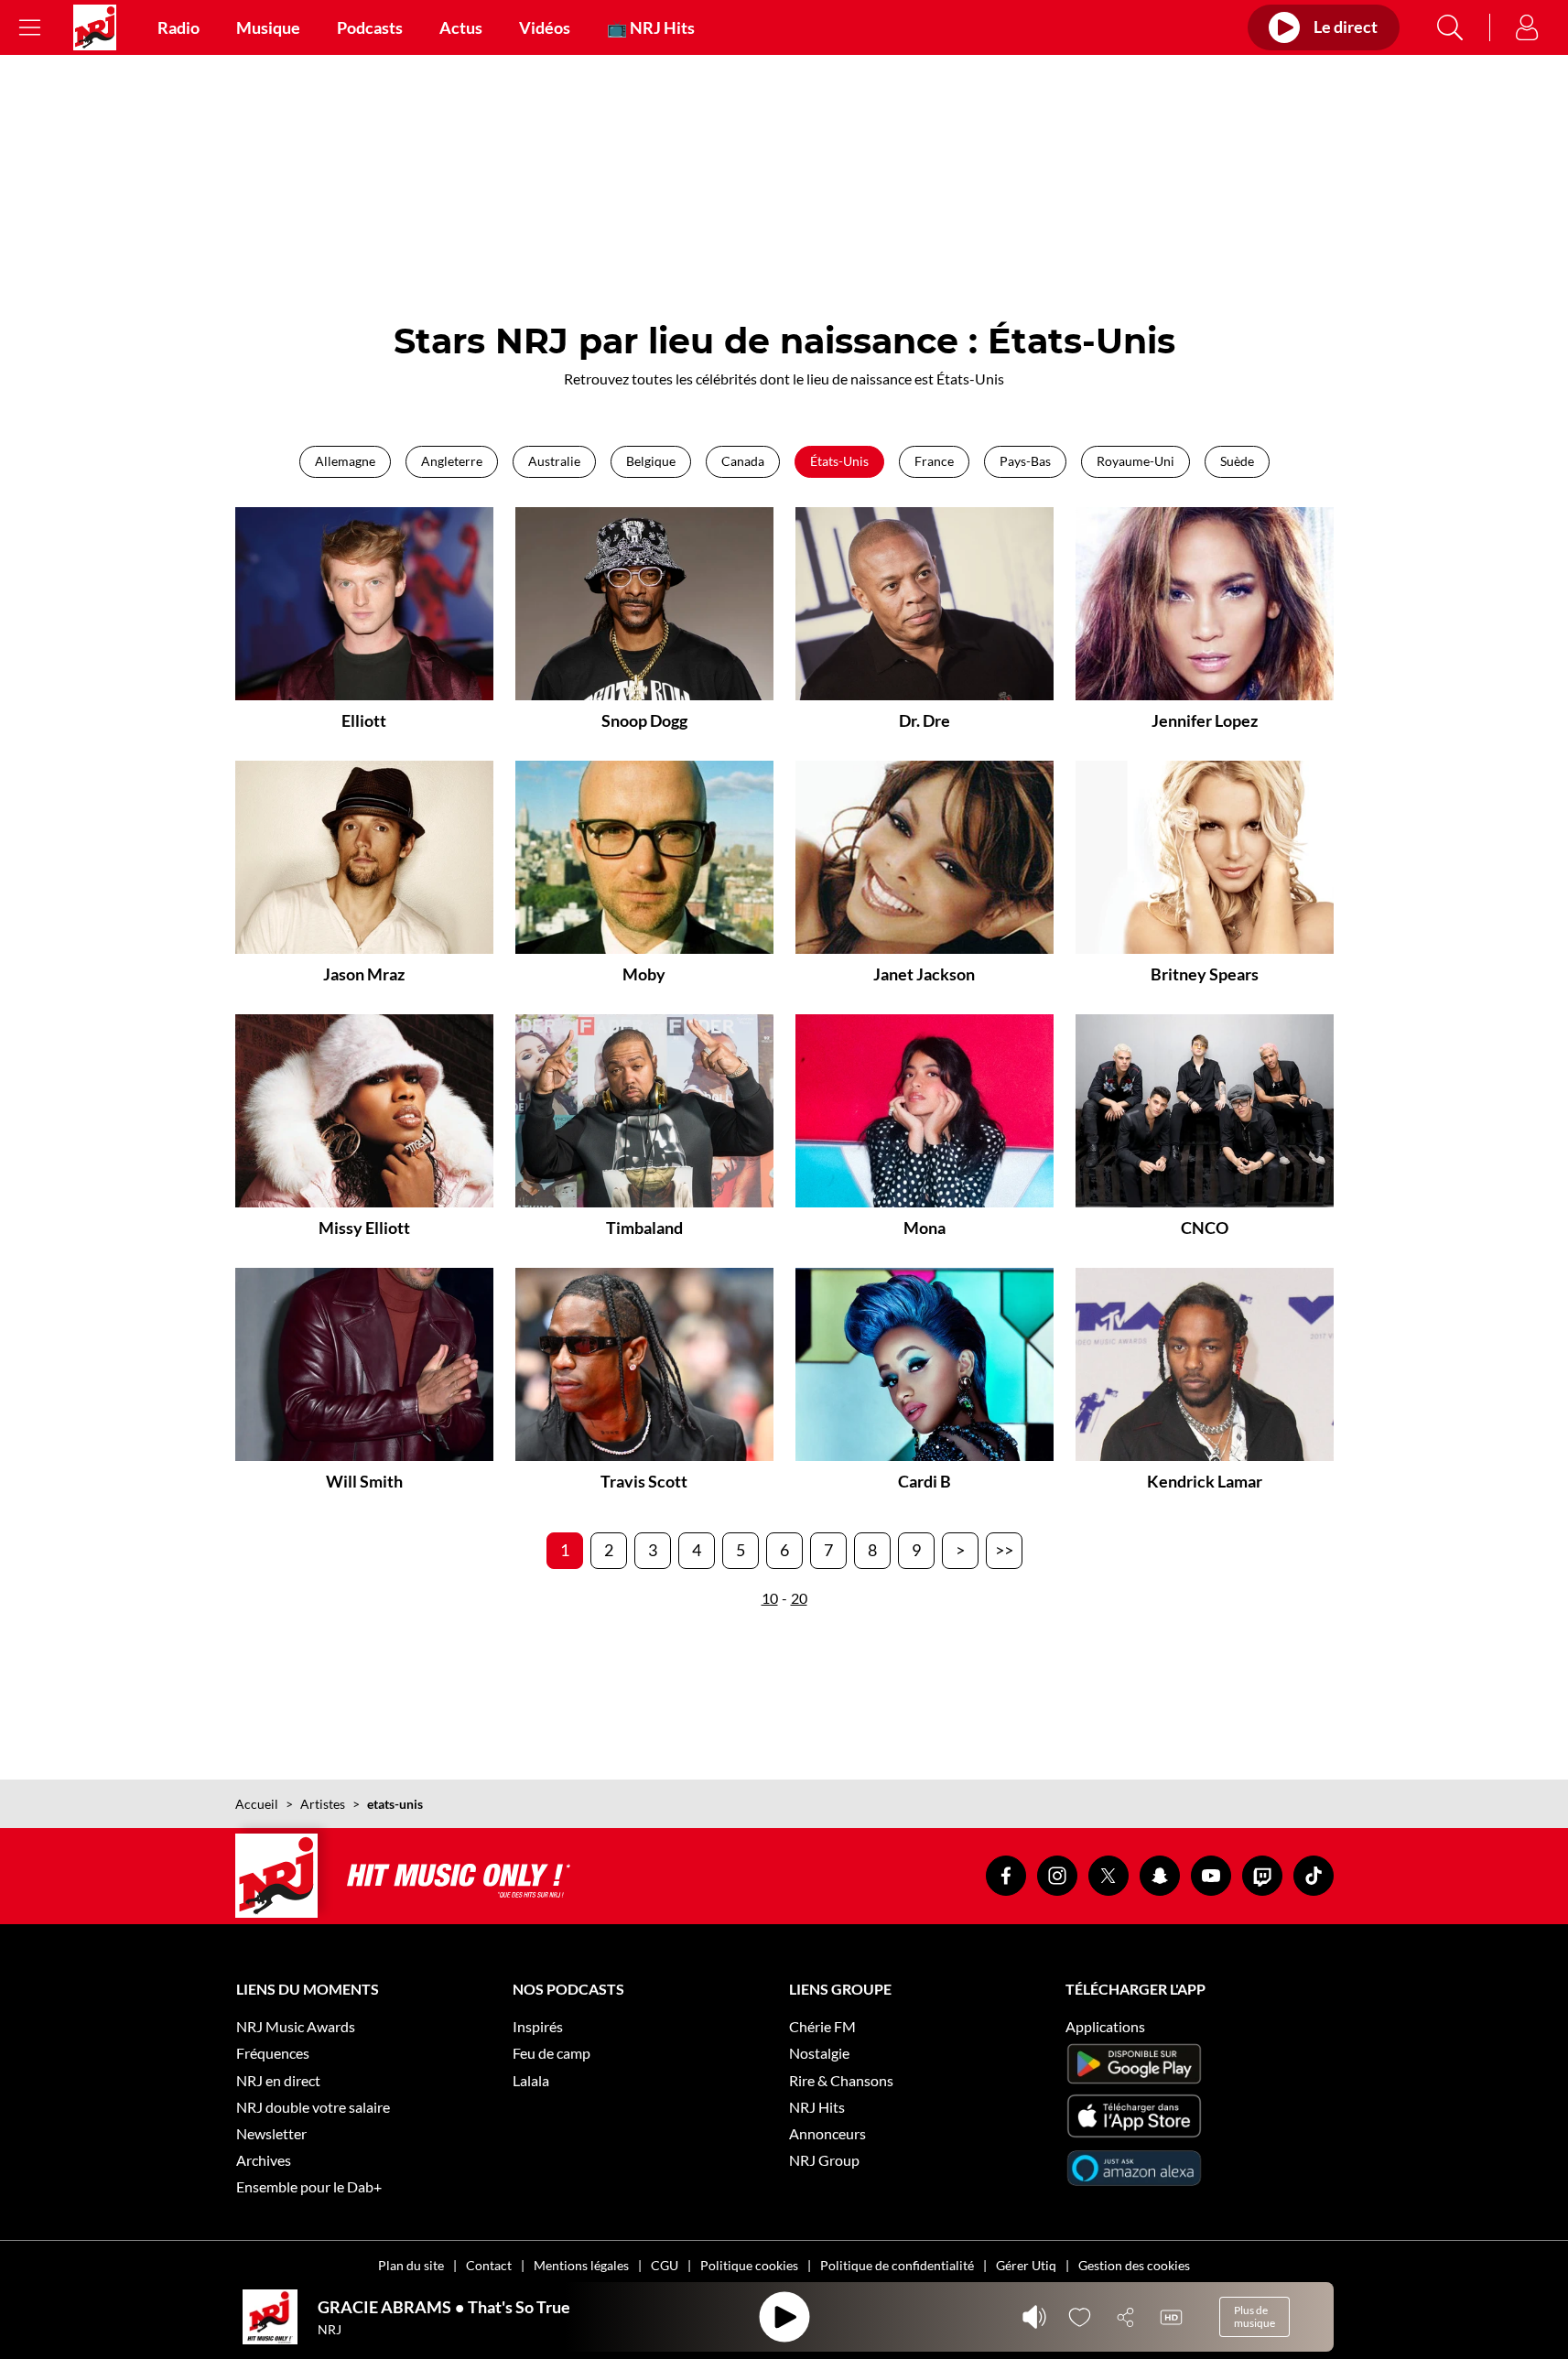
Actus (461, 27)
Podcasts (370, 27)
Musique (268, 27)
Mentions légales (581, 2265)
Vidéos (545, 27)
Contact (489, 2265)
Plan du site (411, 2265)
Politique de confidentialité (897, 2265)
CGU (665, 2265)
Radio (178, 27)
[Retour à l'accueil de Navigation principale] (95, 27)
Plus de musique (1254, 2316)
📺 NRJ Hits (651, 27)
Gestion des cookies (1134, 2265)
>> (1004, 1550)
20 (799, 1598)
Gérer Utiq (1026, 2265)
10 (770, 1598)
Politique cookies (749, 2265)
